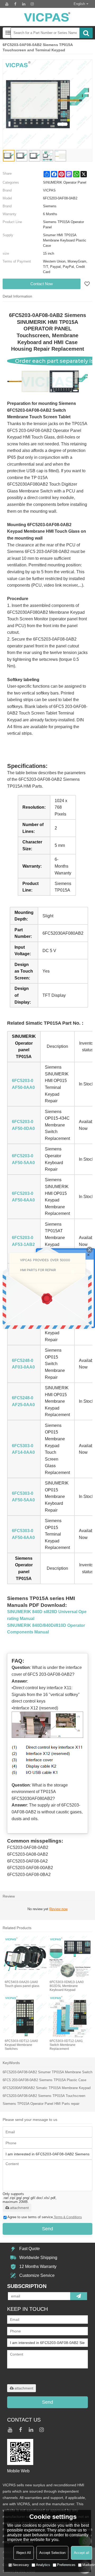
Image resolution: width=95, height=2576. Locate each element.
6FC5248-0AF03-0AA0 (23, 1364)
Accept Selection (52, 2553)
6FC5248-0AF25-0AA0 (23, 1401)
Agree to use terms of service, (45, 2217)
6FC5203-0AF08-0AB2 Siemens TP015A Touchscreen (44, 2096)
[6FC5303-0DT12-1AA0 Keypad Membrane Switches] (25, 2016)
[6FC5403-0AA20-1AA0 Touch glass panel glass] (25, 1957)
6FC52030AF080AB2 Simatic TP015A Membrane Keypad (47, 2088)
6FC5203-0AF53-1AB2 (23, 1241)
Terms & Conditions (68, 2217)
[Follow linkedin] (24, 4)
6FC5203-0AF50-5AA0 (23, 1159)
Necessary (21, 2565)
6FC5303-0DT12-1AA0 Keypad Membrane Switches (21, 2045)
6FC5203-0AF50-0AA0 (23, 1084)
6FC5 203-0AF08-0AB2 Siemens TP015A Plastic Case (44, 2080)
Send (47, 2229)
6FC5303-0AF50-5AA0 (23, 1497)
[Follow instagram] (32, 4)
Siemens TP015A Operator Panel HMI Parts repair (41, 2104)
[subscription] (79, 2296)
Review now (58, 1909)
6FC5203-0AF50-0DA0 (23, 1125)
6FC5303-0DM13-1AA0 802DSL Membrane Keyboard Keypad (67, 1986)
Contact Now (42, 284)
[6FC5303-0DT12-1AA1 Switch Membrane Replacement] (70, 2016)
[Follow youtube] (7, 4)
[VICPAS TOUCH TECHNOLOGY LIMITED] (47, 17)
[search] (86, 33)
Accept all (82, 2553)
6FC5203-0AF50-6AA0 (23, 1197)
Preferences (66, 2565)
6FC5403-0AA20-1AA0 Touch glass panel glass (22, 1984)
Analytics (43, 2565)
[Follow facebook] (15, 4)
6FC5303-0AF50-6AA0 (23, 1534)
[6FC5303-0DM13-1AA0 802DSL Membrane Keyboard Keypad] (70, 1957)
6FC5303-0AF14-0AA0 (23, 1449)
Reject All (24, 2553)
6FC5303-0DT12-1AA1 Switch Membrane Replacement (66, 2045)
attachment (19, 2208)
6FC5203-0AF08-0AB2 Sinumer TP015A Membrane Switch (47, 2072)
